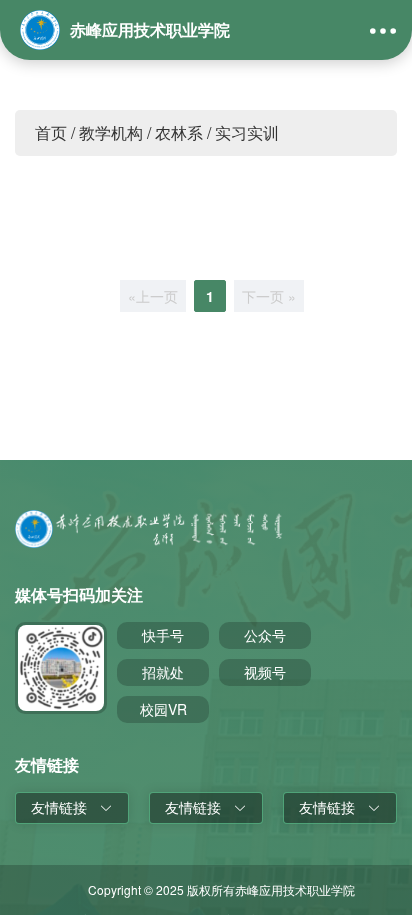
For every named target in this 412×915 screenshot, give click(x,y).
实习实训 (247, 132)
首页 (51, 132)
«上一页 (153, 296)
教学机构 (111, 132)
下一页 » (269, 296)
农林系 (179, 132)
